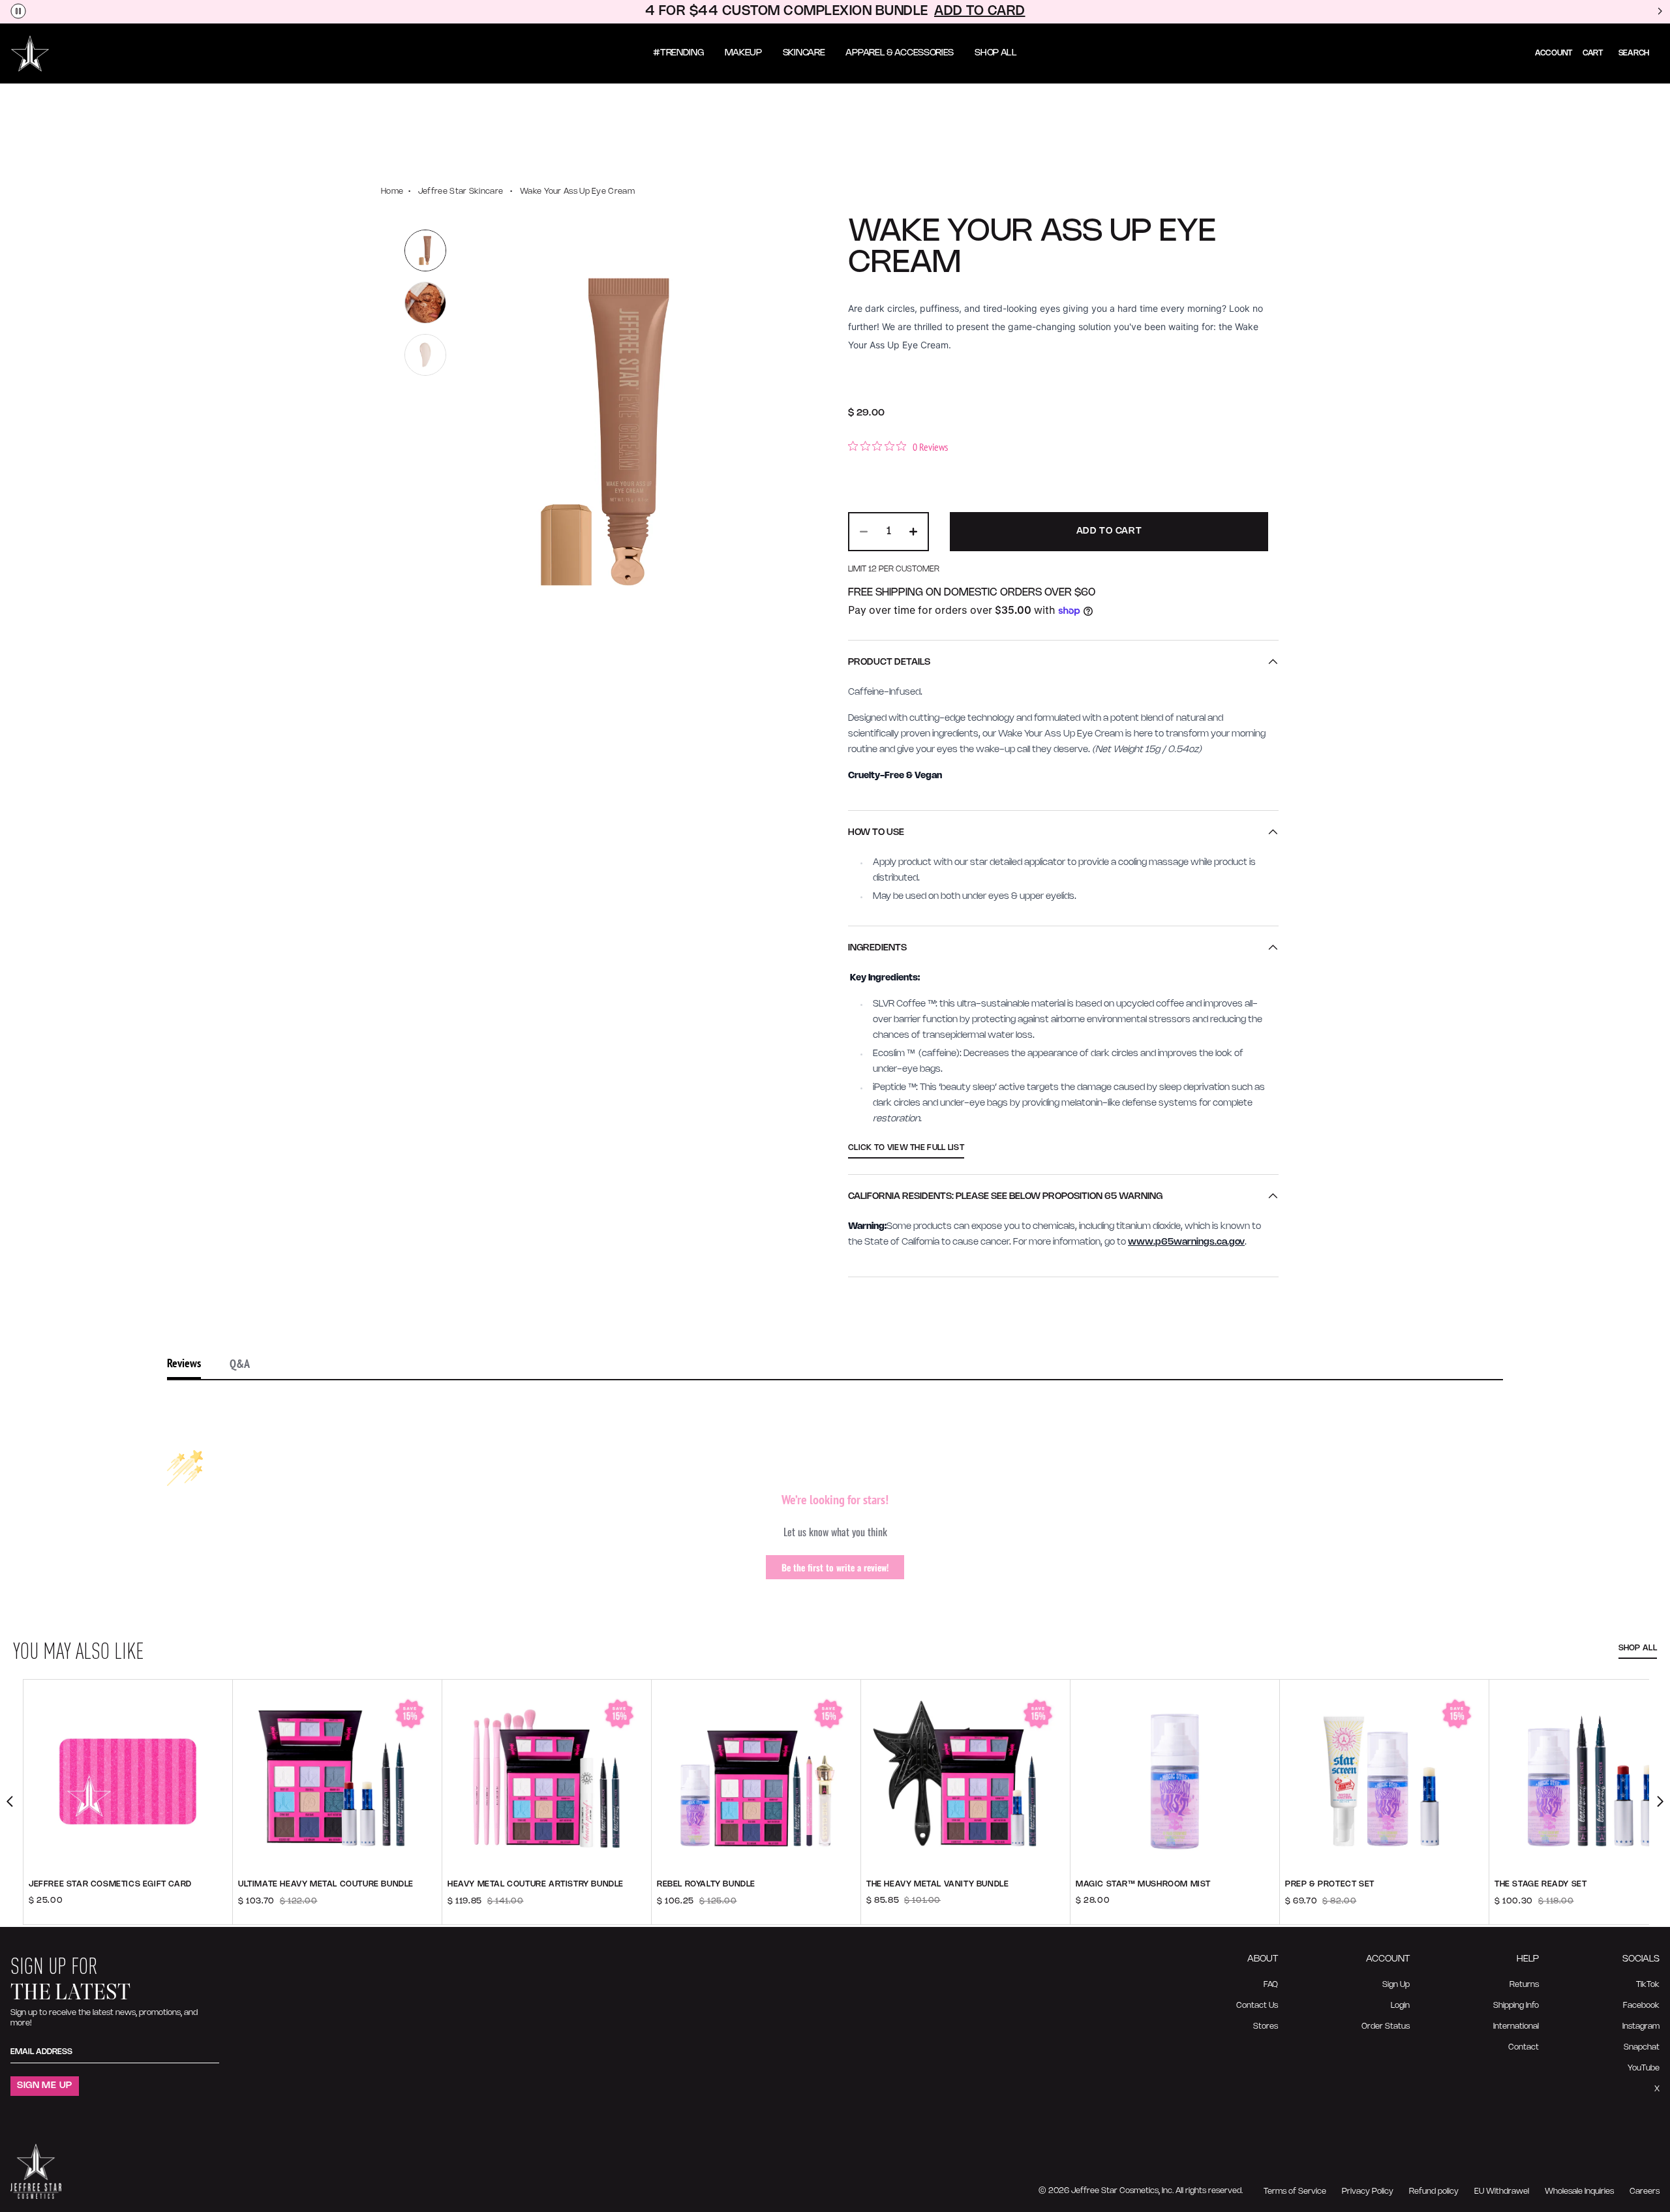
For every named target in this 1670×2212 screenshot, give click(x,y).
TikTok (1648, 1985)
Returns (1524, 1985)
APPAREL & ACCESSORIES (900, 53)
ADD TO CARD (980, 11)
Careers (1645, 2191)
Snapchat (1642, 2047)
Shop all (1638, 1648)
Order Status (1386, 2026)
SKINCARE (804, 53)
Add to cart (338, 1909)
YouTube (1644, 2068)
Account (1554, 53)
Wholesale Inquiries (1579, 2191)
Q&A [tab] (240, 1364)
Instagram (1641, 2026)
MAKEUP (743, 53)
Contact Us (1257, 2006)
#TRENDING (678, 53)
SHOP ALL (996, 53)
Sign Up (1396, 1985)
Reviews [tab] (184, 1363)
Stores (1266, 2026)
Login (1400, 2006)
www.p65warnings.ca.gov (1186, 1242)
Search (1634, 53)
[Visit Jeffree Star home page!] (30, 53)
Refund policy (1434, 2191)
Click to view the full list (906, 1148)
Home (392, 191)
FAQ (1271, 1985)
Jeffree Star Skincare (461, 191)
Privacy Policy (1368, 2191)
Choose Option (128, 1909)
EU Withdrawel (1502, 2191)
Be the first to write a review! (835, 1567)
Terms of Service (1295, 2191)
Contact (1524, 2047)
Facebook (1641, 2006)
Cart (1593, 53)
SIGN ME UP (45, 2086)
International (1516, 2026)
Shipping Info (1516, 2006)
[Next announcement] (1660, 12)
